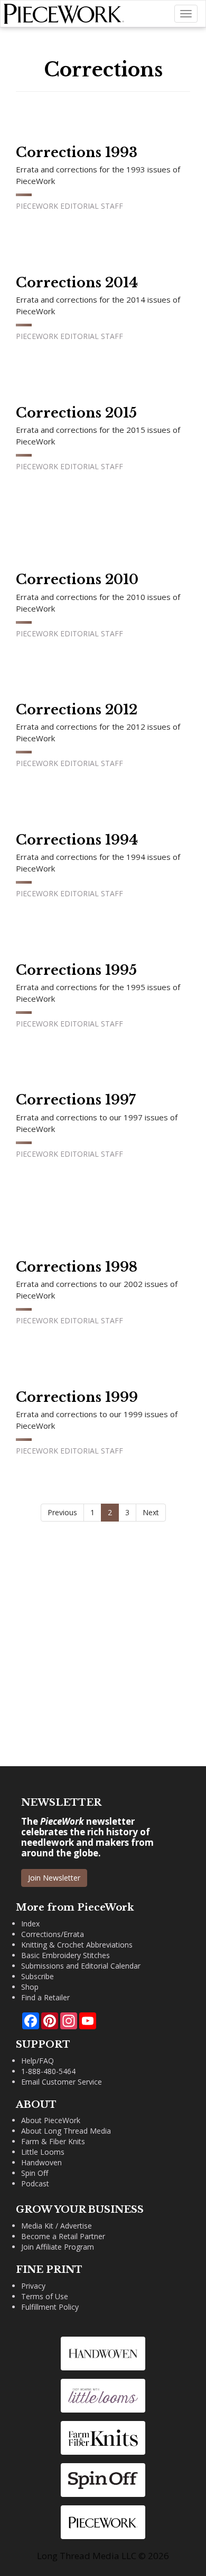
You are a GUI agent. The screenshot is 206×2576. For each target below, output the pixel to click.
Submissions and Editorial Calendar (81, 1966)
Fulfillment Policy (50, 2307)
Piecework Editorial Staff (69, 206)
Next (151, 1512)
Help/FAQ (38, 2061)
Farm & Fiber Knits (53, 2141)
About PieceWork (51, 2120)
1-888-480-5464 (48, 2071)
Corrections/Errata (53, 1934)
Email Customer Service (62, 2082)
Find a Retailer (45, 1997)
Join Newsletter (54, 1878)
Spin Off (35, 2173)
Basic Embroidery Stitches (65, 1955)
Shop (30, 1987)
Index (30, 1924)
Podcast (35, 2183)
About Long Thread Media (66, 2131)
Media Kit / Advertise (57, 2226)
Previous (62, 1512)
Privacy (33, 2286)
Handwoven (41, 2162)
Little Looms (43, 2152)
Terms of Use (45, 2296)
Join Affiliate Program (58, 2247)
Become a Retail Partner (63, 2236)
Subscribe (38, 1976)
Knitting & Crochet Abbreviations (77, 1945)
